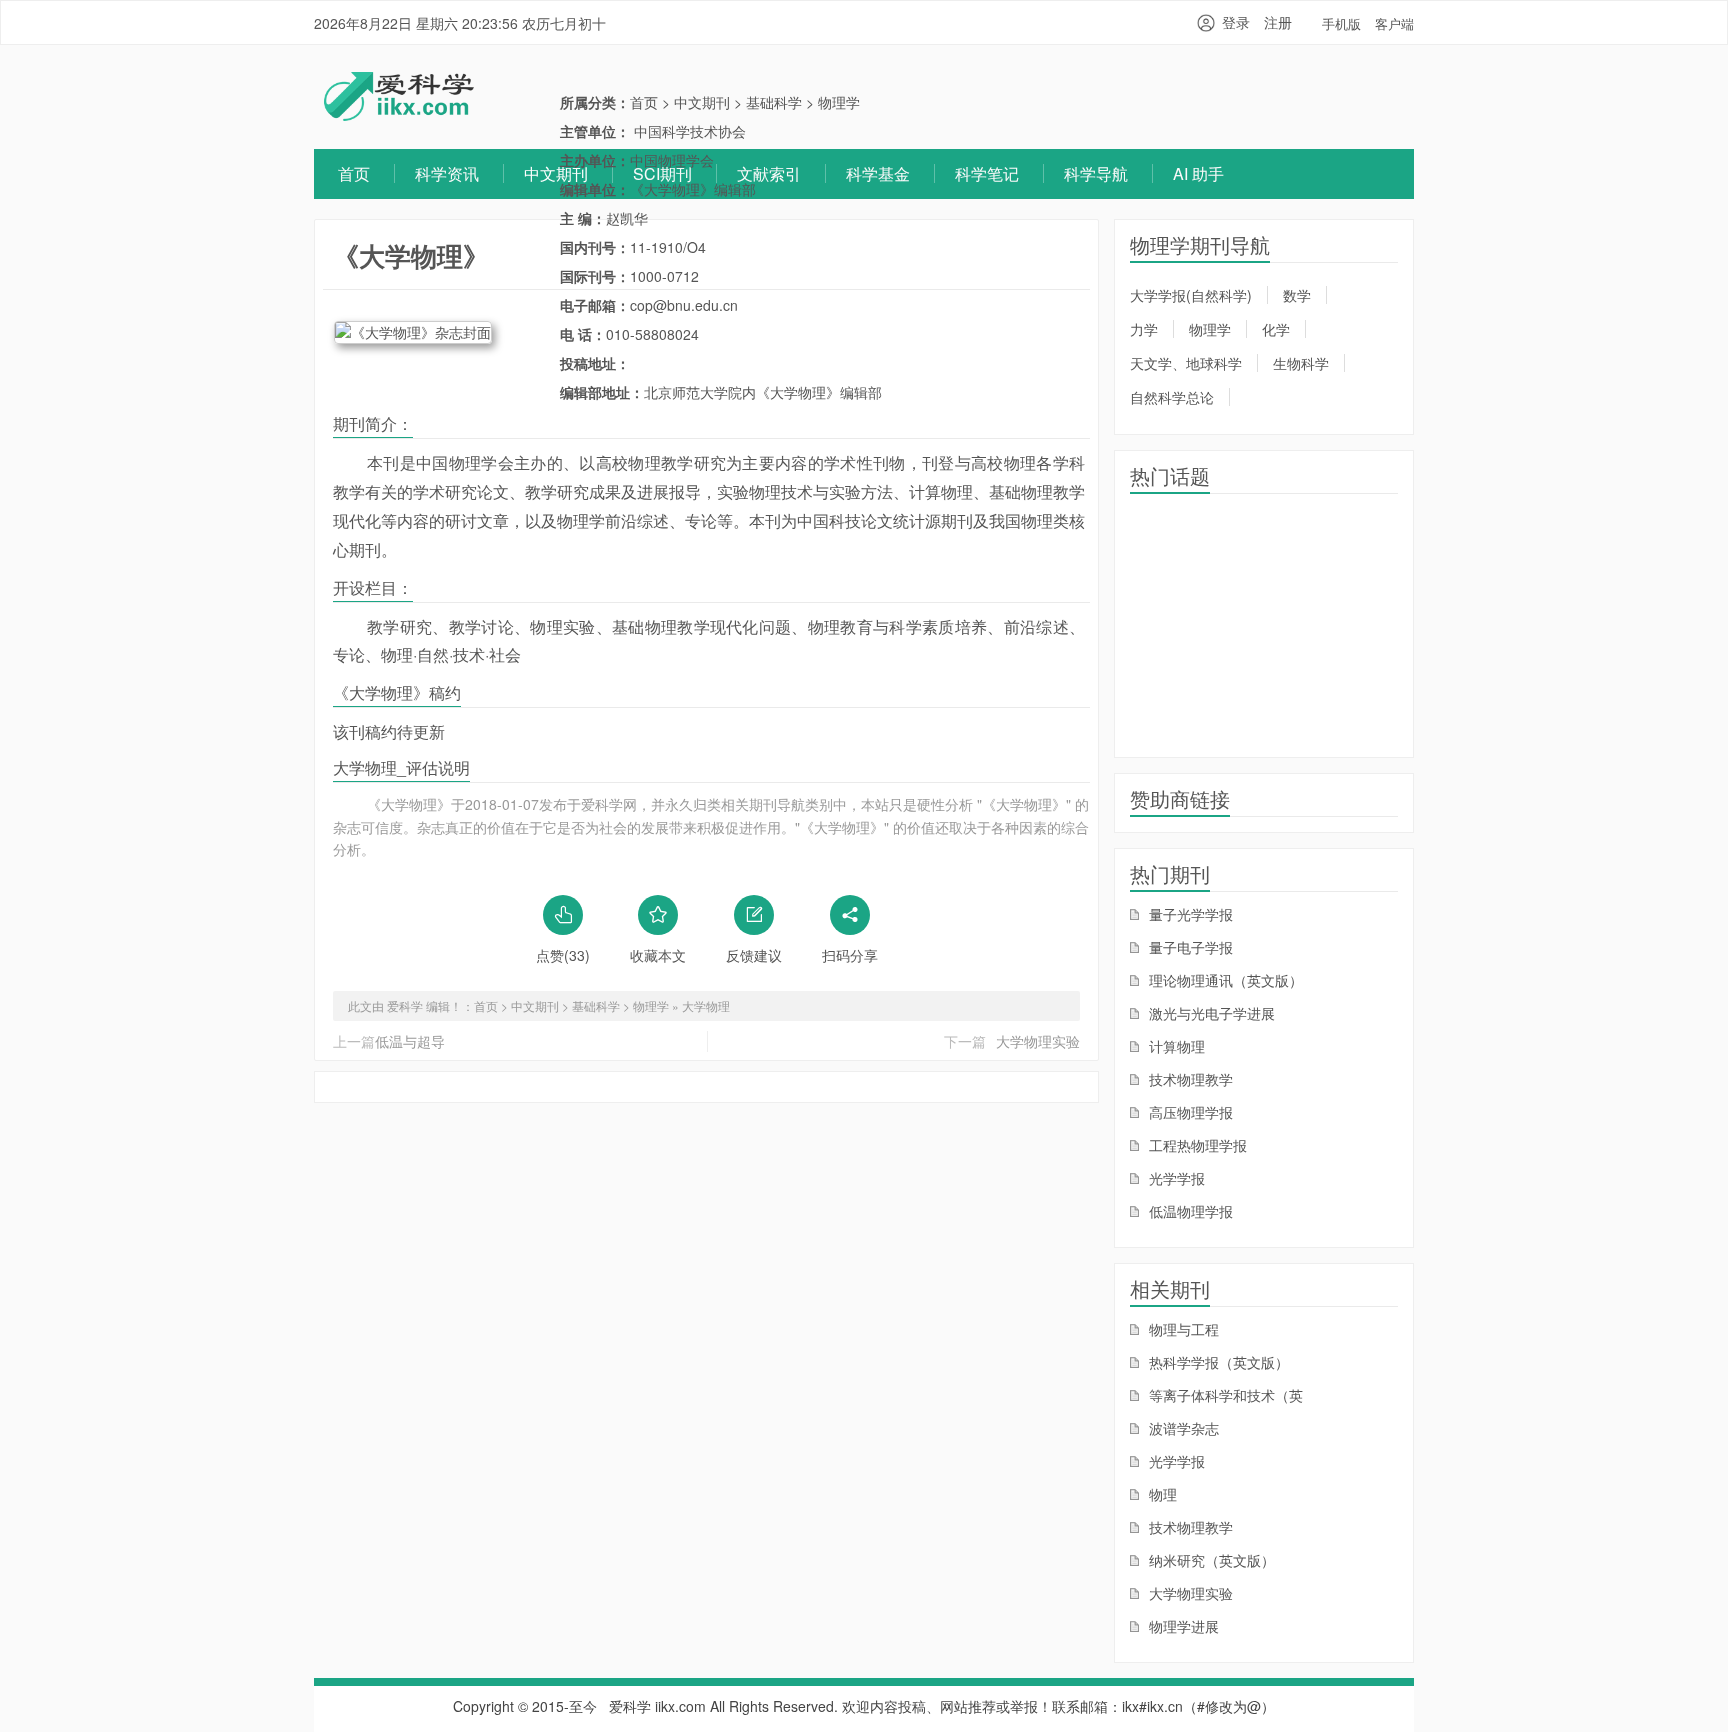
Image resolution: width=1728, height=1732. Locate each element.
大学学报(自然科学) (1191, 295)
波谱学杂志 (1182, 1428)
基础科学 (774, 102)
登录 (1236, 22)
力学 (1144, 329)
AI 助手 (1198, 173)
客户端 (1394, 23)
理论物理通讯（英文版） (1224, 980)
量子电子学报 (1189, 947)
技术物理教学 (1189, 1079)
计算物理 (1175, 1046)
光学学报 (1175, 1178)
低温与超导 (410, 1041)
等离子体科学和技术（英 (1224, 1395)
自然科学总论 (1172, 397)
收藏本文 (658, 955)
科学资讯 (447, 173)
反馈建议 (754, 955)
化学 (1276, 329)
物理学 (839, 102)
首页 (354, 173)
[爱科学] (399, 115)
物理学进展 (1182, 1626)
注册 (1278, 22)
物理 (1161, 1494)
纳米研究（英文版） (1210, 1560)
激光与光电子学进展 (1210, 1013)
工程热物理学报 (1196, 1145)
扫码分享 (850, 955)
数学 (1297, 295)
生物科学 (1301, 363)
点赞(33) (563, 955)
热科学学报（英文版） (1217, 1362)
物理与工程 (1182, 1329)
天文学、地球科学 (1186, 363)
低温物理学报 (1189, 1211)
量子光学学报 (1189, 914)
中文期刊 (556, 173)
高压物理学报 (1189, 1112)
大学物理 (706, 1005)
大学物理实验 (1038, 1041)
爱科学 (630, 1706)
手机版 (1341, 23)
